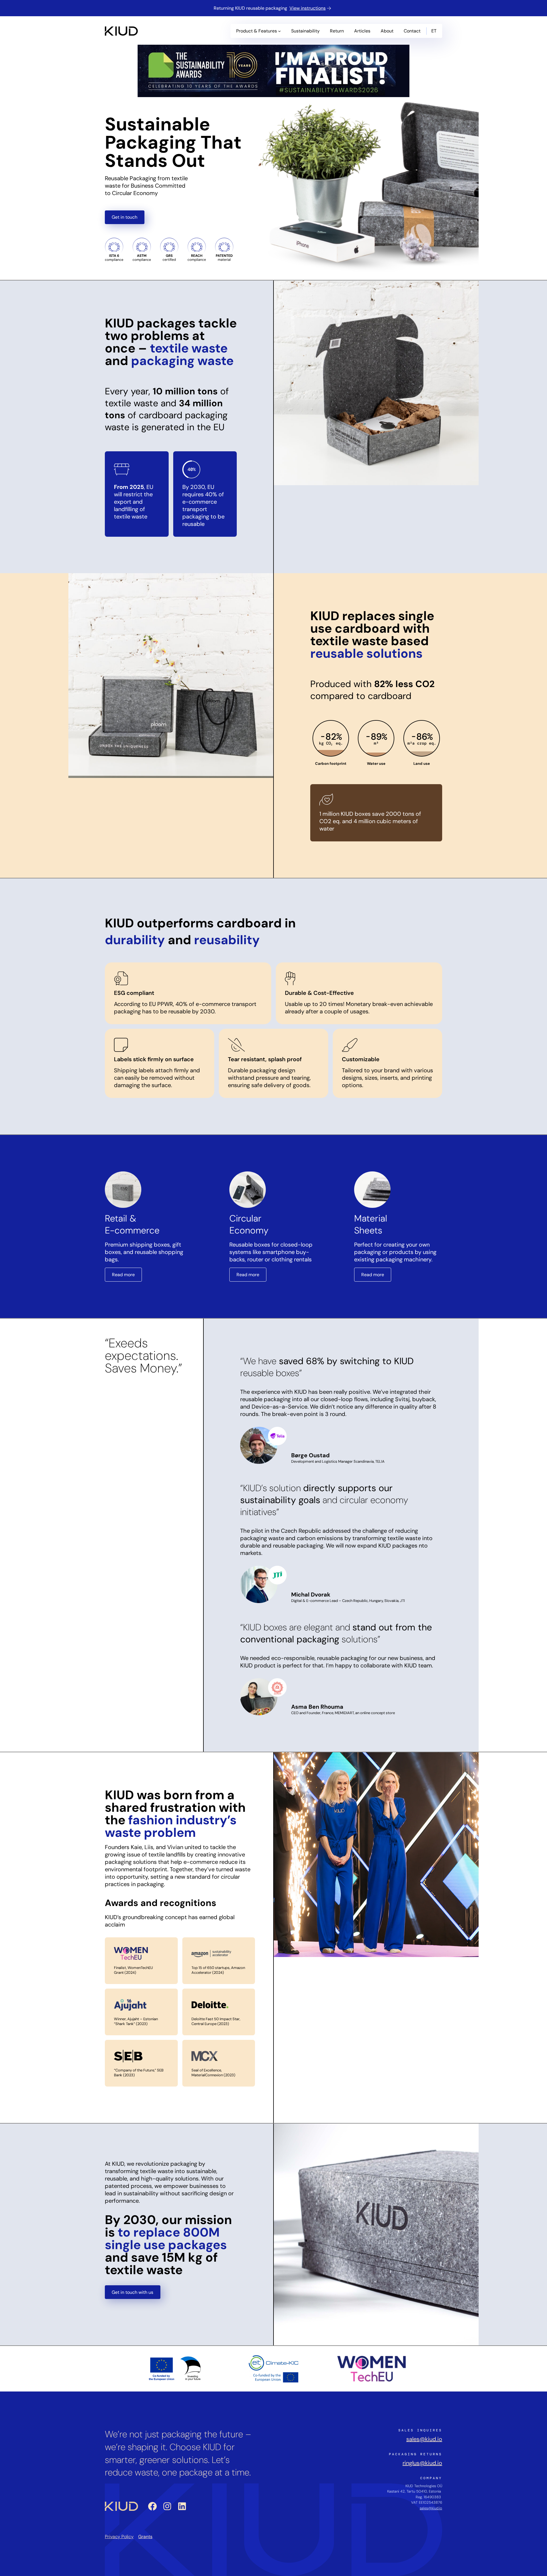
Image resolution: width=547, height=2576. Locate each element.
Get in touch (124, 217)
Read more (123, 1275)
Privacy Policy (119, 2537)
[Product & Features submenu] (279, 31)
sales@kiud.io (424, 2439)
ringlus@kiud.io (422, 2463)
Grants (145, 2537)
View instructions (308, 8)
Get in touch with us (132, 2292)
